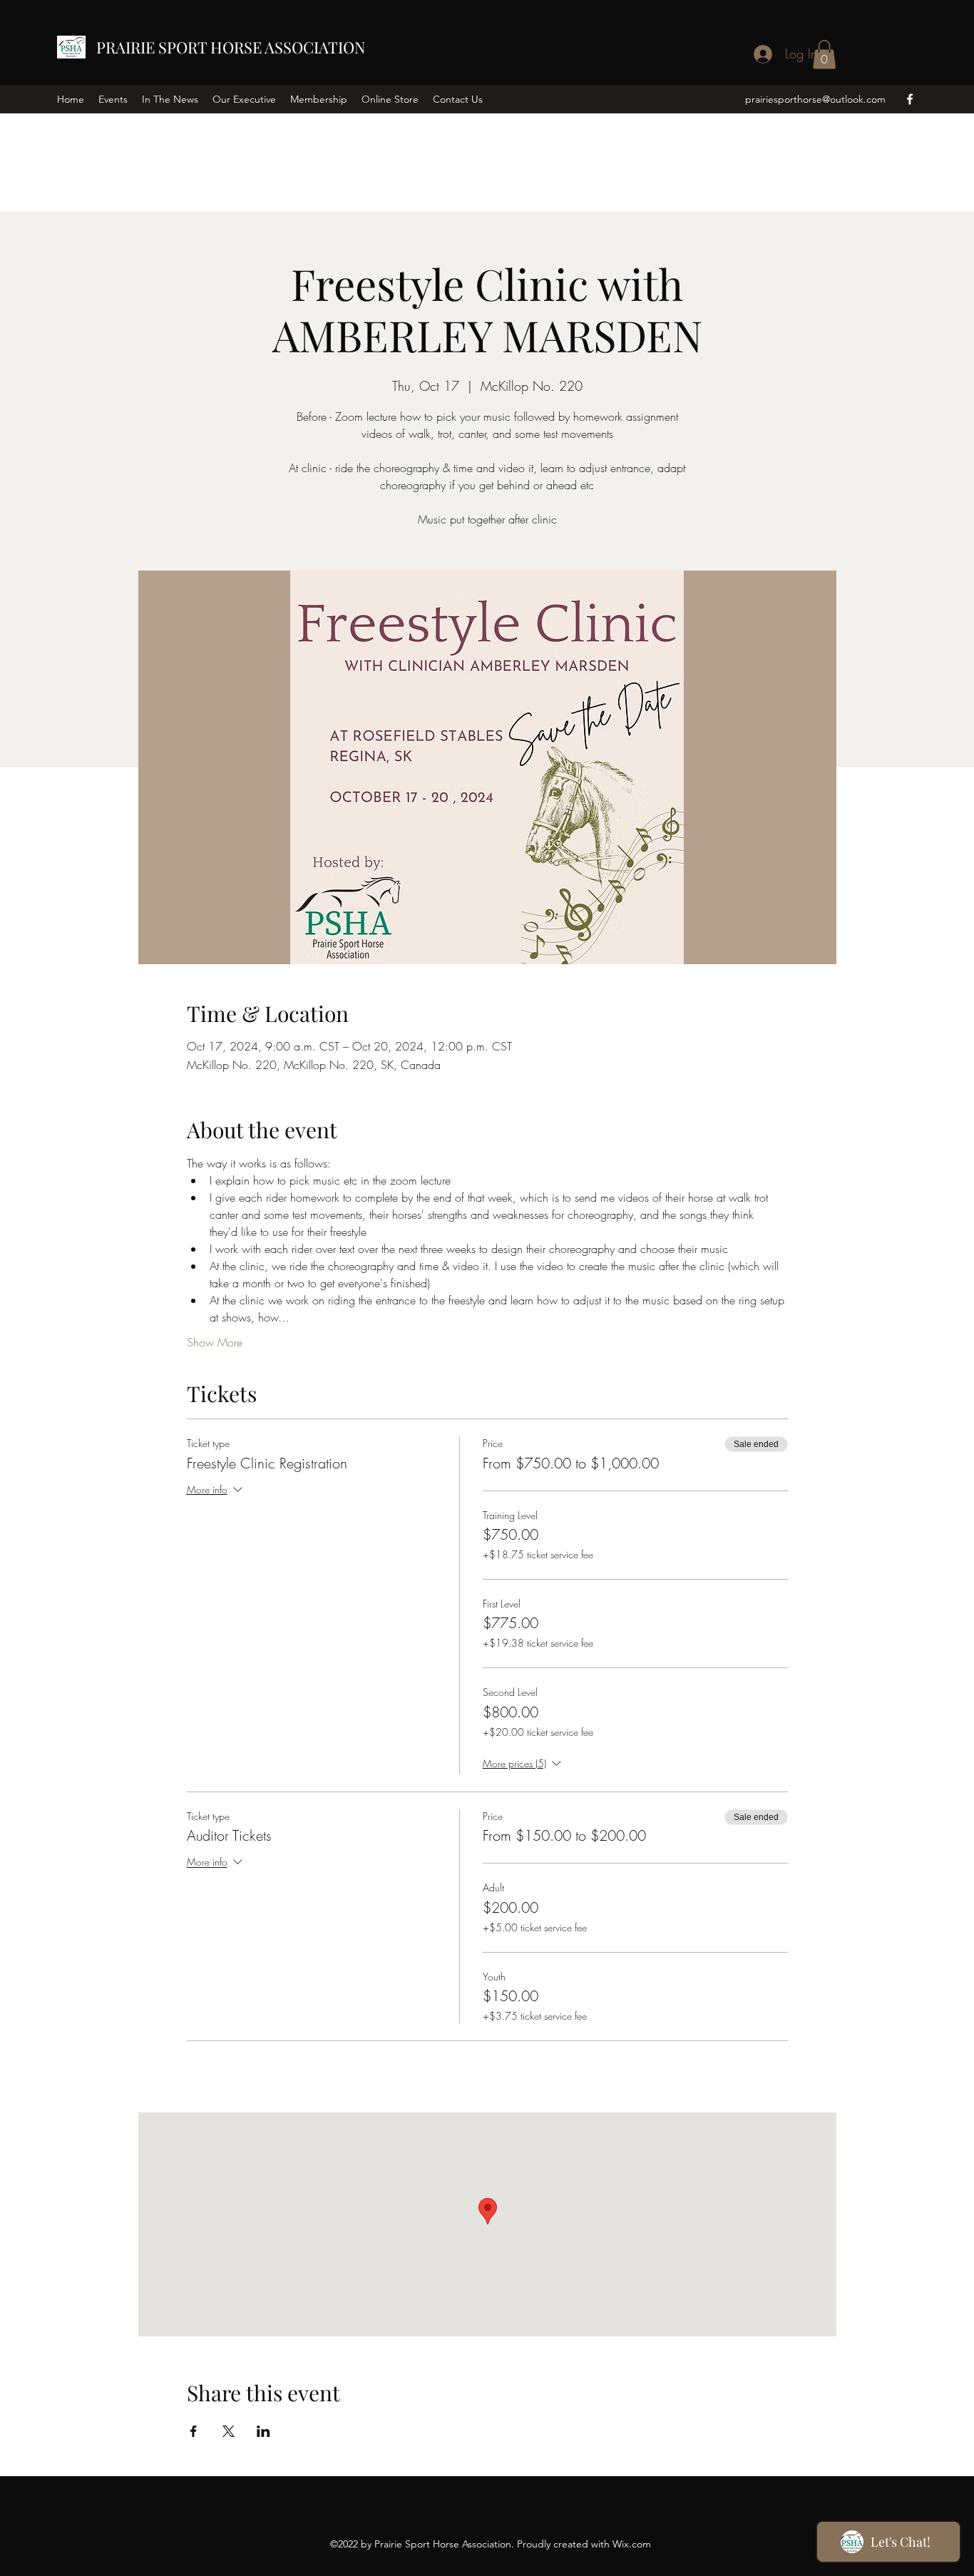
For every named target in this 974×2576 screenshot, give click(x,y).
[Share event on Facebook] (194, 2431)
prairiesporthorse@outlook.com (815, 99)
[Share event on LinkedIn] (263, 2431)
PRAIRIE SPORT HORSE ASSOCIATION (231, 47)
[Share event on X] (229, 2431)
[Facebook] (910, 99)
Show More (215, 1342)
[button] (824, 55)
